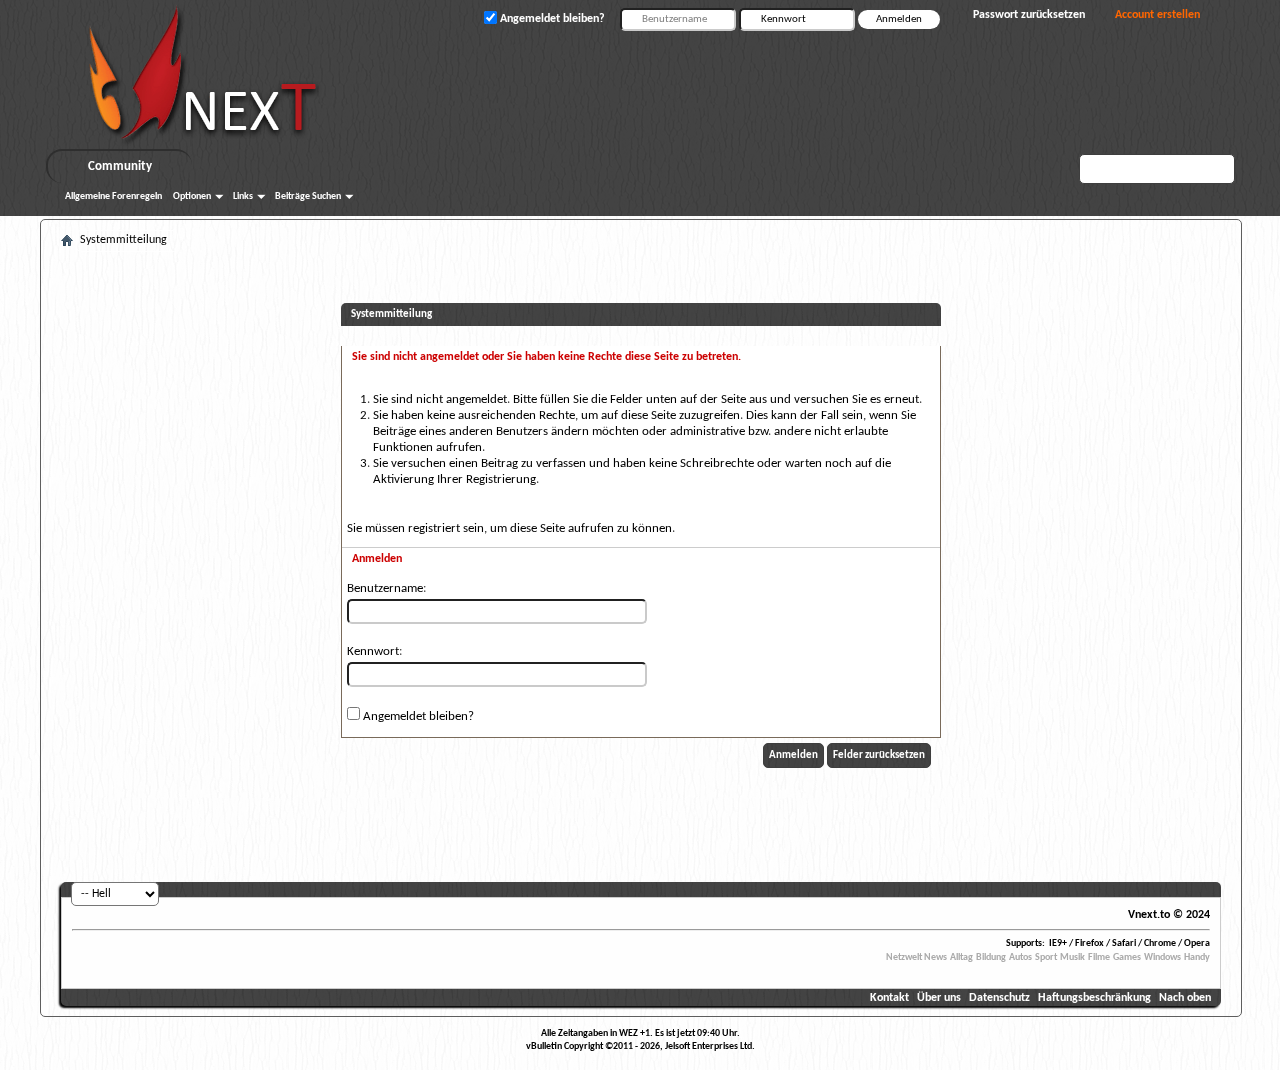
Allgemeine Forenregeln (113, 196)
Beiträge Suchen (308, 196)
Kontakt (889, 998)
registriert (434, 528)
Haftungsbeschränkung (1094, 998)
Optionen (192, 196)
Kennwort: (374, 651)
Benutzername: (386, 588)
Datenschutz (999, 998)
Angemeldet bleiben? (417, 716)
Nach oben (1185, 998)
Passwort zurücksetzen (1029, 15)
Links (243, 196)
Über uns (939, 998)
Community (120, 166)
